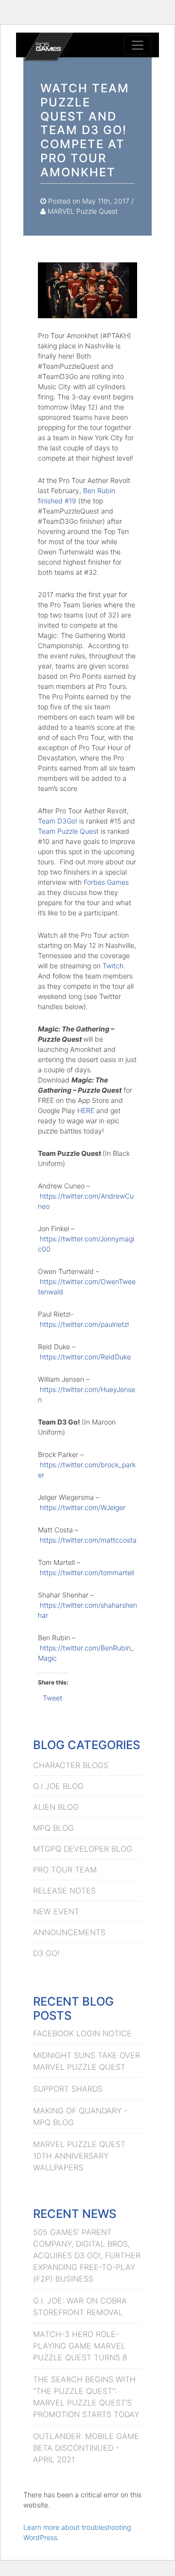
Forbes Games (106, 882)
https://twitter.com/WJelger (83, 1507)
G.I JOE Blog (58, 1786)
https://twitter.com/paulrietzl (84, 1324)
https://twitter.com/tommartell (87, 1572)
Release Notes (64, 1890)
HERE (86, 1110)
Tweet (52, 1698)
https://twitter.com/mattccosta (88, 1540)
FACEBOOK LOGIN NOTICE (82, 2033)
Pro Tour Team (65, 1870)
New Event (56, 1911)
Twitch (113, 966)
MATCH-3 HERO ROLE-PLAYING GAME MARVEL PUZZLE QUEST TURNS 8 (80, 2346)
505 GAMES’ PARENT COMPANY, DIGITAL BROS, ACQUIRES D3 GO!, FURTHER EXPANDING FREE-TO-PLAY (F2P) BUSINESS (87, 2255)
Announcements (69, 1932)
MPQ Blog (53, 1828)
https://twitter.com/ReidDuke (85, 1357)
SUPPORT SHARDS (68, 2089)
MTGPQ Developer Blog (83, 1849)
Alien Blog (56, 1807)
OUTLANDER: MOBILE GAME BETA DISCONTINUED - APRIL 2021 (86, 2448)
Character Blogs (71, 1765)
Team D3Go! (58, 821)
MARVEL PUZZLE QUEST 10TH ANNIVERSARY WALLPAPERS (79, 2156)
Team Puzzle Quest (68, 831)
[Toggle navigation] (138, 45)
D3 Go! (46, 1953)
